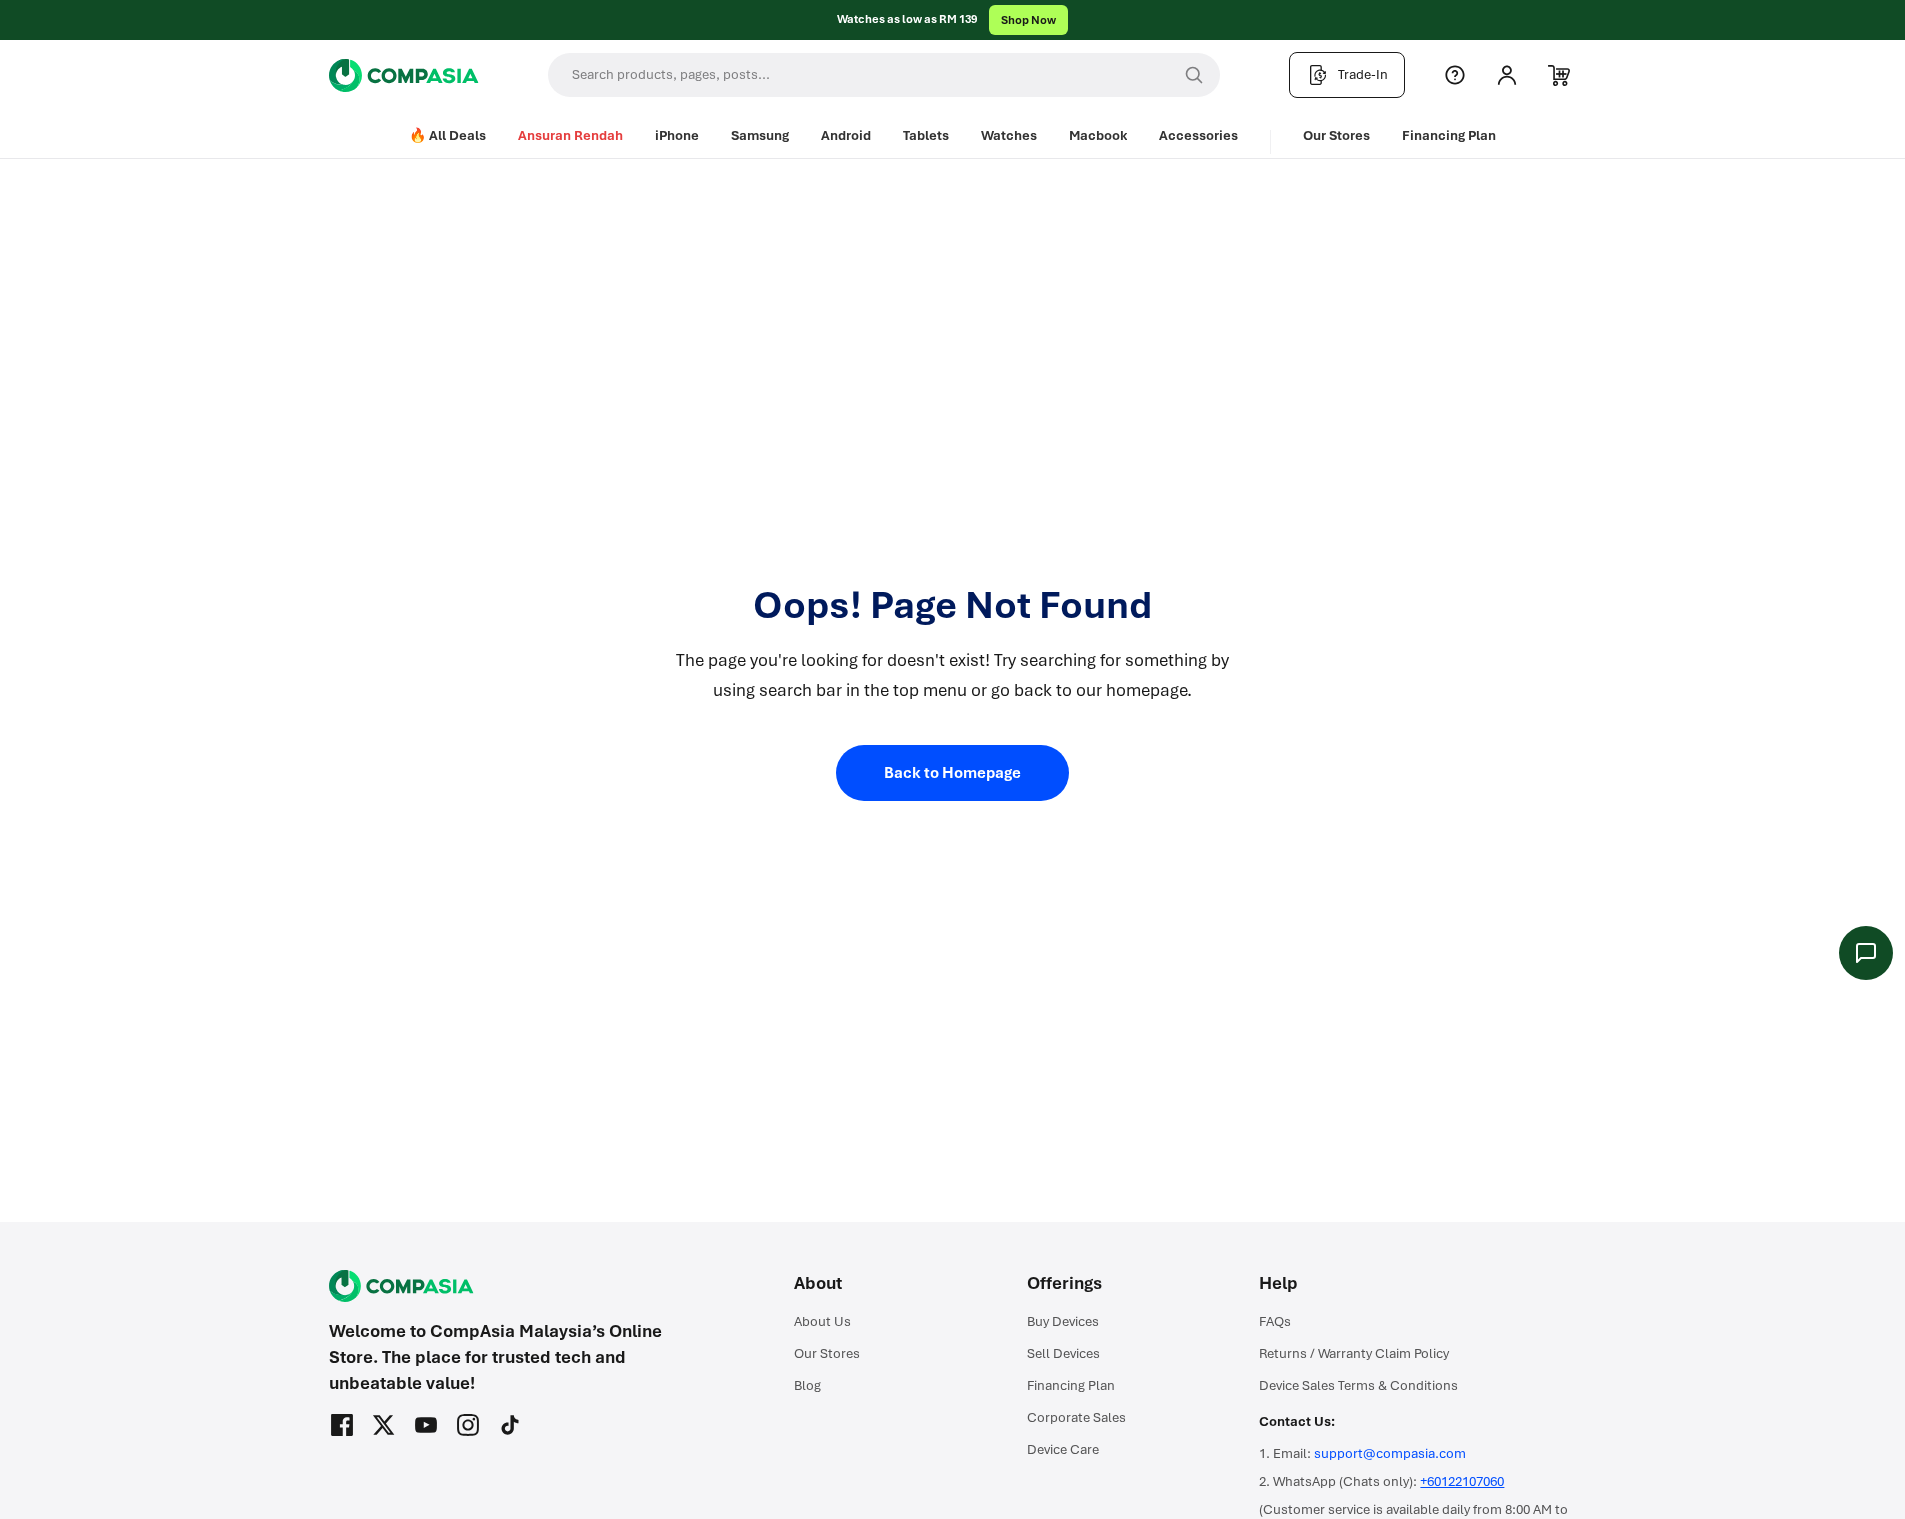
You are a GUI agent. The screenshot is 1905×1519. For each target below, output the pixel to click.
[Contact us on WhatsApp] (1866, 953)
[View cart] (1559, 75)
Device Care (1063, 1449)
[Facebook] (342, 1425)
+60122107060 (1462, 1481)
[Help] (1455, 75)
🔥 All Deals (447, 135)
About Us (822, 1321)
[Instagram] (468, 1425)
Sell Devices (1063, 1353)
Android (846, 135)
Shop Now (1028, 20)
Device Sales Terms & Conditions (1358, 1385)
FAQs (1275, 1321)
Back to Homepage (952, 773)
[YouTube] (426, 1425)
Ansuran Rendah (570, 135)
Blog (807, 1385)
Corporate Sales (1076, 1417)
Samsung (760, 135)
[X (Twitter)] (384, 1425)
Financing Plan (1449, 135)
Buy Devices (1063, 1321)
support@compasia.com (1390, 1453)
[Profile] (1507, 75)
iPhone (677, 135)
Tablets (926, 135)
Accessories (1198, 135)
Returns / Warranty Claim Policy (1354, 1353)
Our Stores (1336, 135)
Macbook (1098, 135)
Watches (1009, 135)
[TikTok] (510, 1425)
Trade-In (1363, 74)
